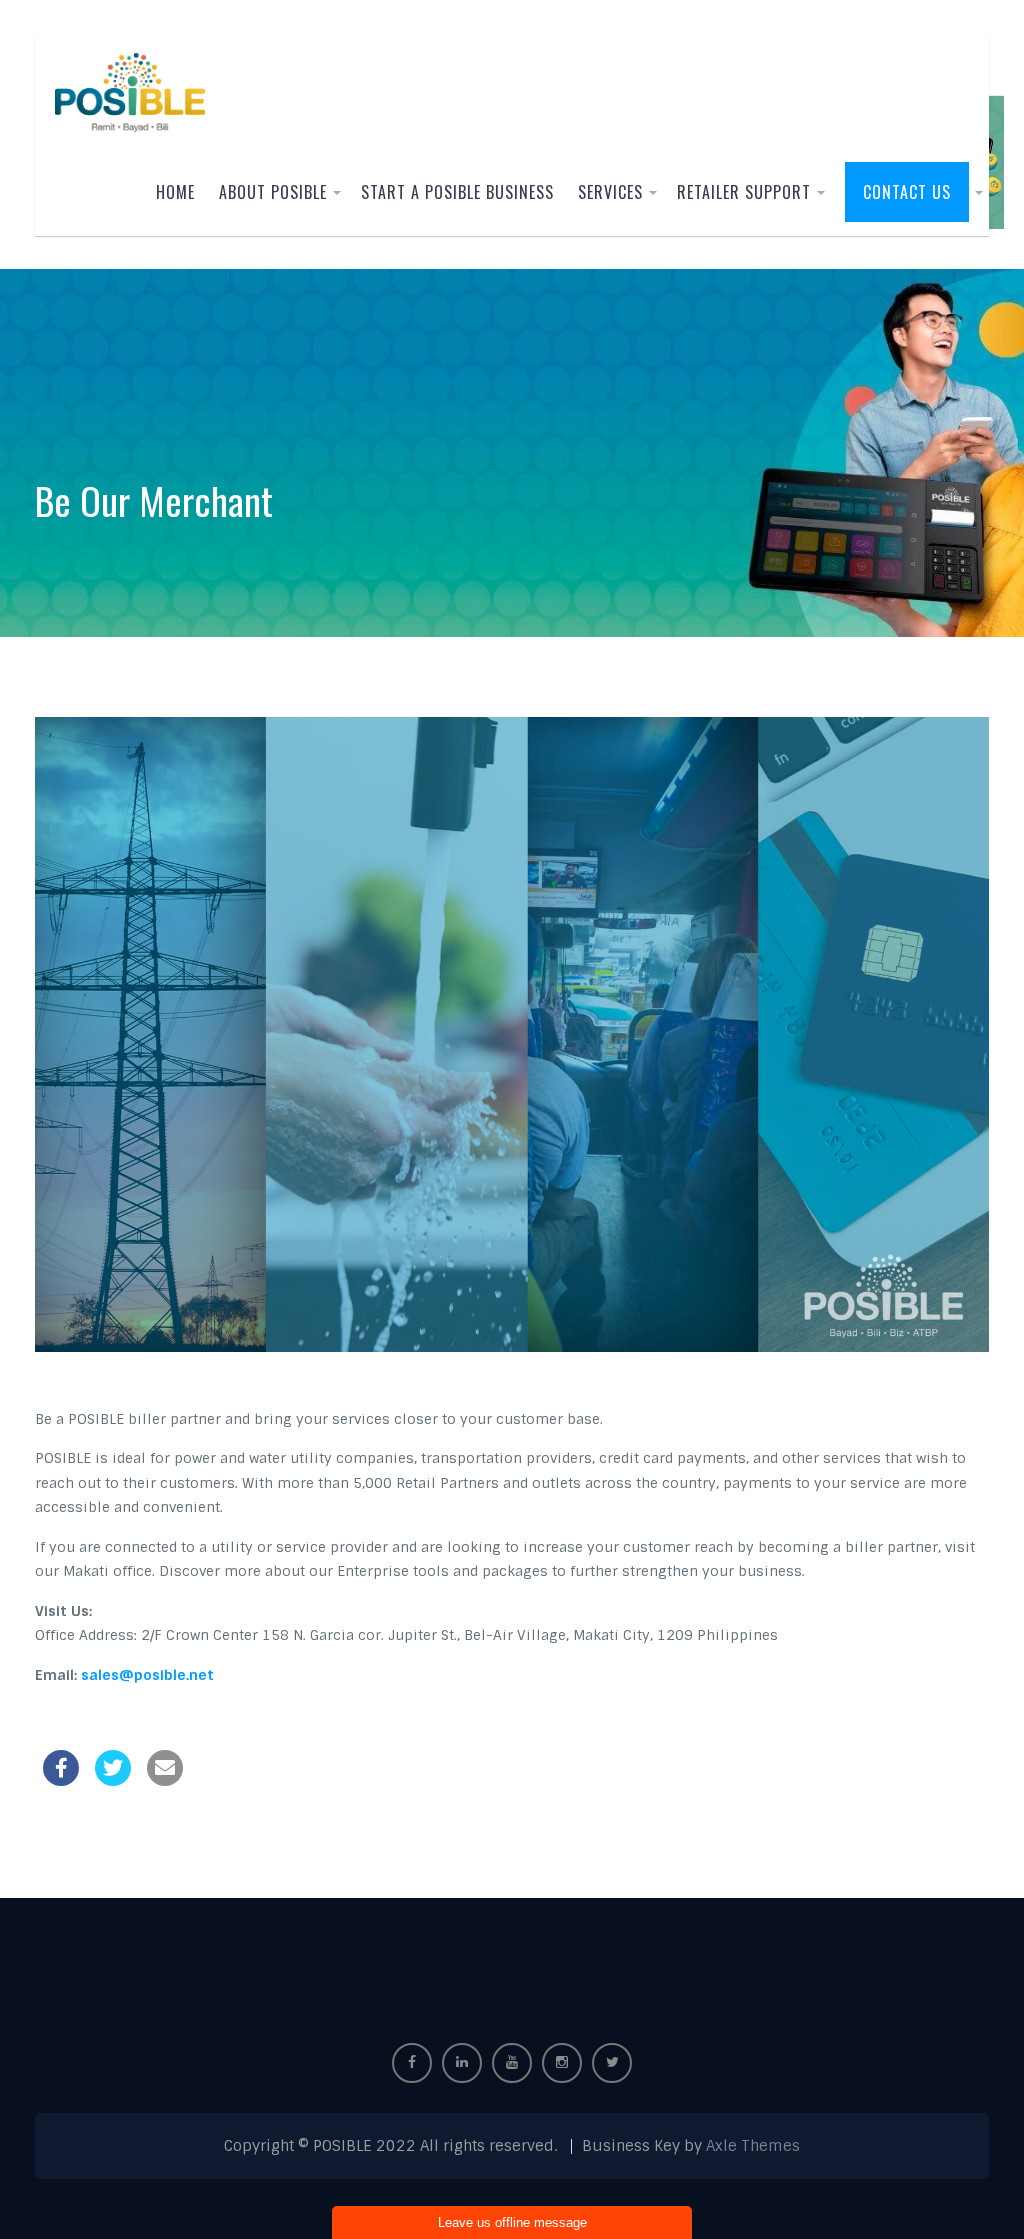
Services (610, 192)
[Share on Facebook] (61, 1780)
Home (175, 192)
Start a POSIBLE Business (457, 192)
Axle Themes (753, 2146)
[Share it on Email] (165, 1780)
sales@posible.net (147, 1675)
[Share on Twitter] (113, 1780)
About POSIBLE (273, 192)
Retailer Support (744, 192)
